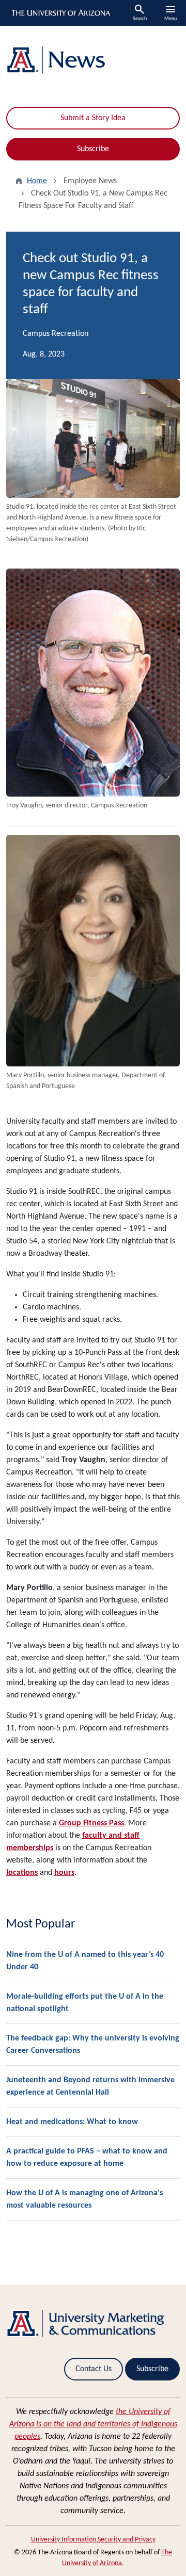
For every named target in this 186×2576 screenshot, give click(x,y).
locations (22, 1873)
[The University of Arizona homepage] (60, 13)
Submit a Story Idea (93, 118)
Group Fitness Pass (91, 1823)
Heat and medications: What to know (72, 2122)
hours (64, 1873)
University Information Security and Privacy (93, 2540)
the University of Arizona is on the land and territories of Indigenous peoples (93, 2424)
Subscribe (93, 149)
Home (37, 181)
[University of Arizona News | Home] (93, 60)
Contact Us (94, 2369)
